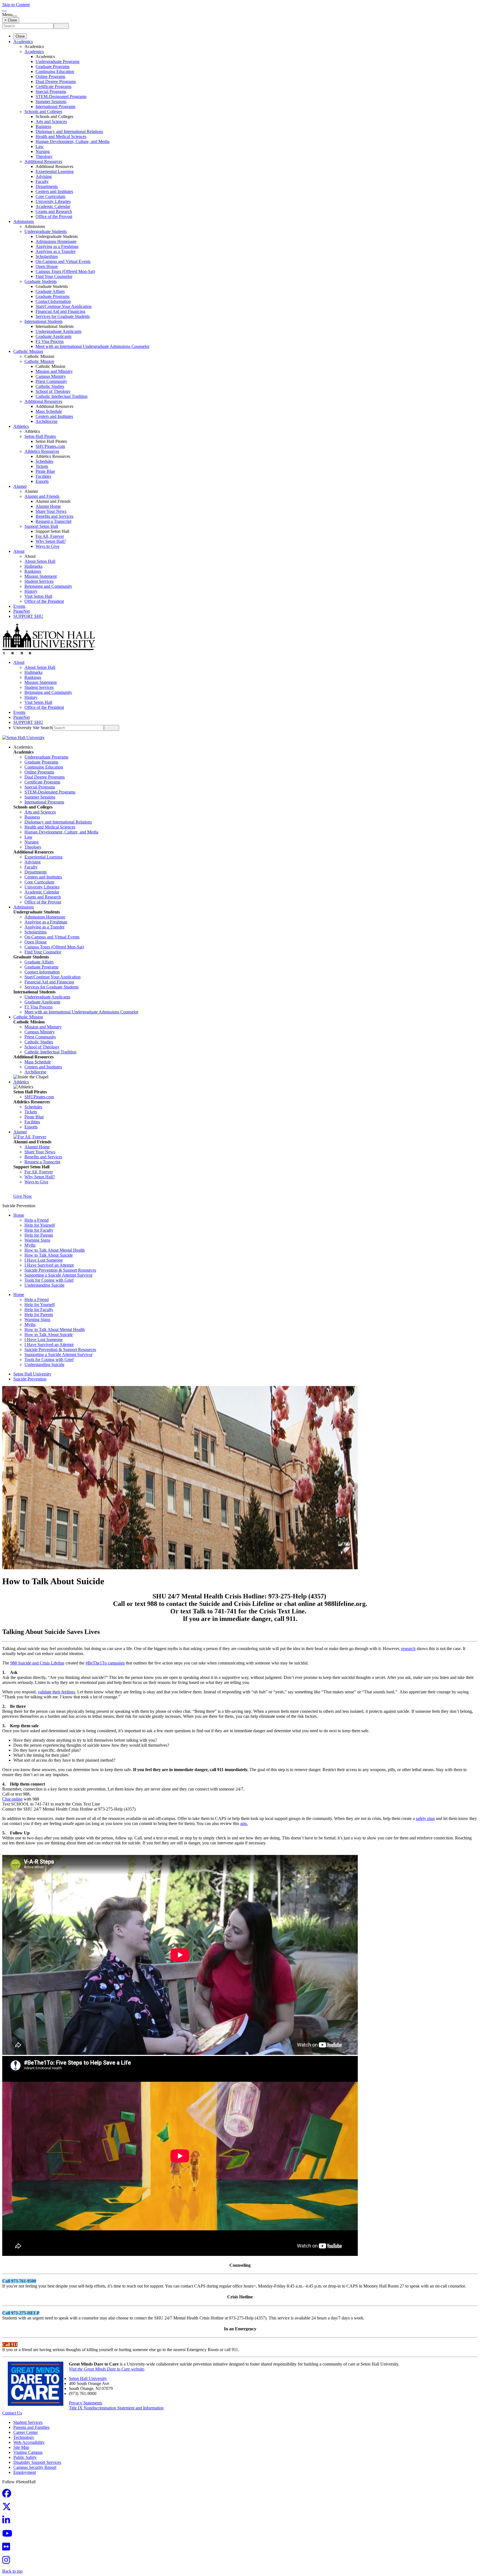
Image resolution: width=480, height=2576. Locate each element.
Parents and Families (31, 2427)
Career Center (26, 2432)
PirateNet (22, 611)
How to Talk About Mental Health (55, 1250)
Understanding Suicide (44, 1285)
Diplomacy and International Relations (69, 131)
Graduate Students (41, 281)
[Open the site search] (4, 11)
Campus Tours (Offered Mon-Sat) (65, 271)
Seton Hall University (32, 1374)
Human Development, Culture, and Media (72, 141)
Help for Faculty (39, 1230)
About (19, 551)
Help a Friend (37, 1220)
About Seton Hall (40, 561)
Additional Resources (43, 161)
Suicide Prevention (30, 1379)
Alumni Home (48, 506)
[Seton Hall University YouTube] (9, 2535)
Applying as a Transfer (56, 251)
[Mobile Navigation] (15, 16)
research (408, 1649)
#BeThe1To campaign (105, 1663)
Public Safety (25, 2457)
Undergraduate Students (46, 231)
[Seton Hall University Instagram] (8, 2562)
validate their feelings (56, 1692)
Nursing (43, 151)
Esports (42, 481)
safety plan (425, 1818)
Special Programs (51, 91)
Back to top (12, 2571)
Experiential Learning (55, 171)
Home (19, 1215)
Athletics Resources (42, 451)
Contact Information (53, 301)
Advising (44, 176)
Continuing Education (55, 71)
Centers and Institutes (54, 191)
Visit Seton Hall (38, 596)
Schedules (44, 461)
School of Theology (53, 391)
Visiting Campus (28, 2452)
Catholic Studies (50, 386)
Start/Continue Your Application (64, 306)
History (31, 591)
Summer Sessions (51, 101)
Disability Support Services (37, 2462)
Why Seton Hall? (51, 541)
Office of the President (44, 601)
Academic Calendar (53, 206)
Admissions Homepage (56, 241)
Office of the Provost (54, 216)
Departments (47, 186)
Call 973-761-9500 (19, 2281)
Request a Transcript (53, 521)
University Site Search (33, 728)
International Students (43, 321)
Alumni (20, 486)
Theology (44, 156)
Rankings (33, 571)
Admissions (24, 221)
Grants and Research (54, 211)
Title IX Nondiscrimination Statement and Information (116, 2408)
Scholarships (47, 256)
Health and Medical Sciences (61, 136)
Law (40, 146)
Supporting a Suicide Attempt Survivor (58, 1275)
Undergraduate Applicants (58, 331)
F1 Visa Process (50, 341)
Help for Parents (39, 1235)
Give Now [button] (23, 1196)
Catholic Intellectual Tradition (62, 396)
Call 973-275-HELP (21, 2313)
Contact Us (12, 2413)
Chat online (12, 1799)
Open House (47, 266)
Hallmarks (33, 566)
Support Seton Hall (41, 526)
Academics (23, 42)
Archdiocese (47, 421)
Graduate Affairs (50, 291)
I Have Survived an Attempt (49, 1265)
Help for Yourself (40, 1225)
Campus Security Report (35, 2467)
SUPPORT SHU (28, 616)
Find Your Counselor (54, 276)
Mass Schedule (49, 411)
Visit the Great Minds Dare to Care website (107, 2369)
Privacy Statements (86, 2403)
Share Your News (51, 511)
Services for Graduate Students (63, 316)
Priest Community (51, 381)
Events (19, 606)
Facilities (43, 476)
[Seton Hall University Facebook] (8, 2495)
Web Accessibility (29, 2442)
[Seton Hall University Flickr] (8, 2548)
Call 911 (10, 2345)
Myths (30, 1245)
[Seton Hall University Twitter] (8, 2508)
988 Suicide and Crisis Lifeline (37, 1663)
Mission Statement (41, 576)
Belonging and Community (48, 586)
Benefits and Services (54, 516)
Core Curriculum (50, 196)
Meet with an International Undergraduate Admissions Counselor (92, 346)
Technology (24, 2437)
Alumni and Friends (42, 496)
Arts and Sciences (51, 121)
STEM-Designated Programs (61, 96)
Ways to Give (47, 546)
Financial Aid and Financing (60, 311)
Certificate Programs (53, 86)
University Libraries (53, 201)
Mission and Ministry (54, 371)
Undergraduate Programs (57, 61)
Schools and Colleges (43, 111)
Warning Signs (37, 1240)
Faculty (42, 181)
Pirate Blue (45, 471)
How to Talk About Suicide (49, 1255)
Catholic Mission (28, 351)
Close (20, 36)
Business (43, 126)
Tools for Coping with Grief (49, 1280)
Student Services (39, 581)
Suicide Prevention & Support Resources (60, 1270)
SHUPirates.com (50, 446)
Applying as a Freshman (57, 246)
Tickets (42, 466)
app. (244, 1823)
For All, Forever (50, 536)
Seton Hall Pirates (40, 436)
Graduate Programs (52, 66)
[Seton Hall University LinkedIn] (8, 2522)
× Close (11, 20)
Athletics (21, 426)
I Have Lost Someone (44, 1260)
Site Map (21, 2447)
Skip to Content (16, 5)
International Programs (55, 106)
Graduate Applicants (53, 336)
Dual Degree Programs (56, 81)
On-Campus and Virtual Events (63, 261)
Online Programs (50, 76)
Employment (25, 2472)
